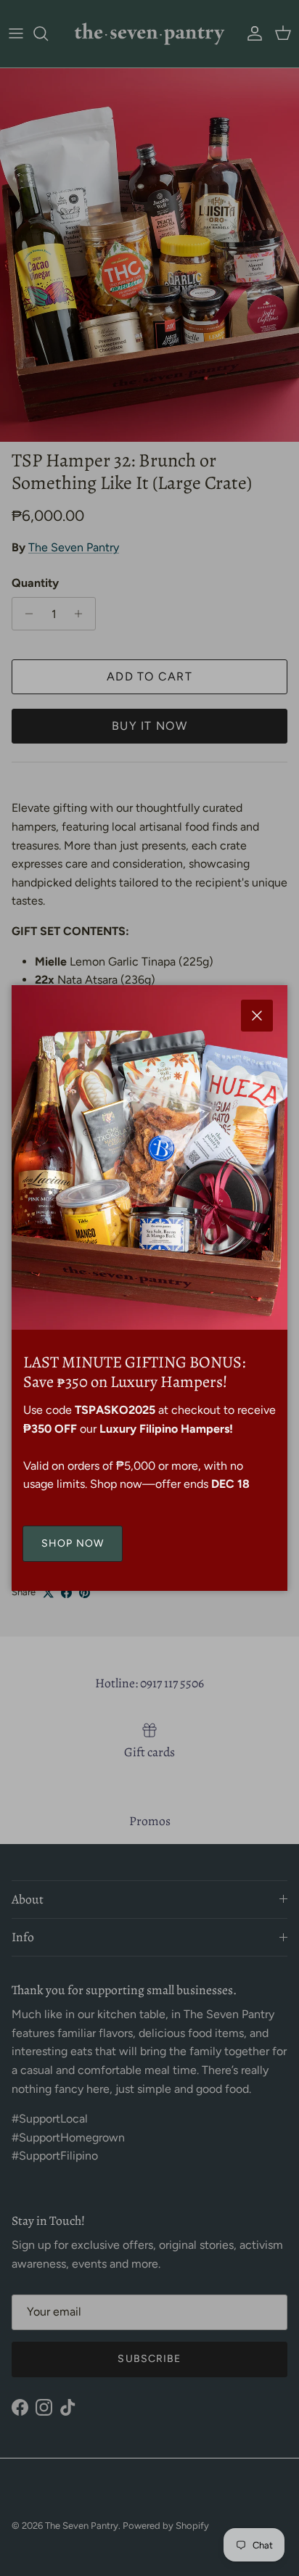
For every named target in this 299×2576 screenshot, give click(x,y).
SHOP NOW (73, 1543)
